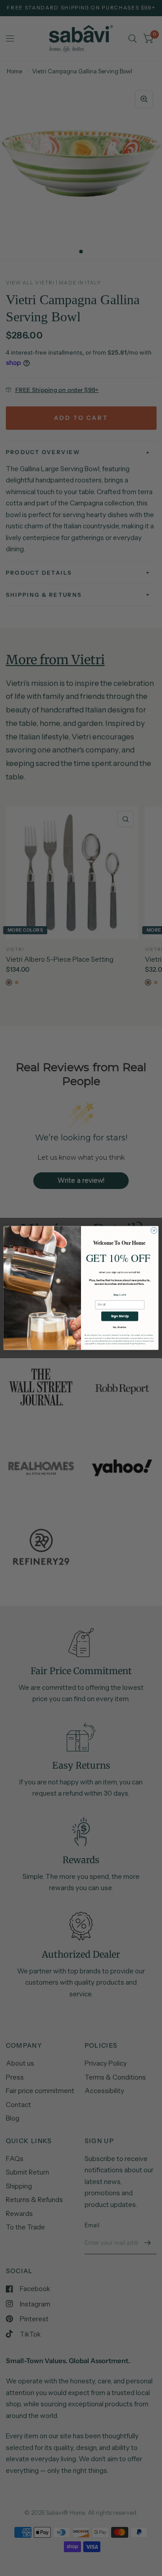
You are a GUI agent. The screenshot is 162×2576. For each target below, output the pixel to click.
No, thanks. (120, 1327)
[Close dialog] (154, 1230)
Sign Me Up (120, 1316)
